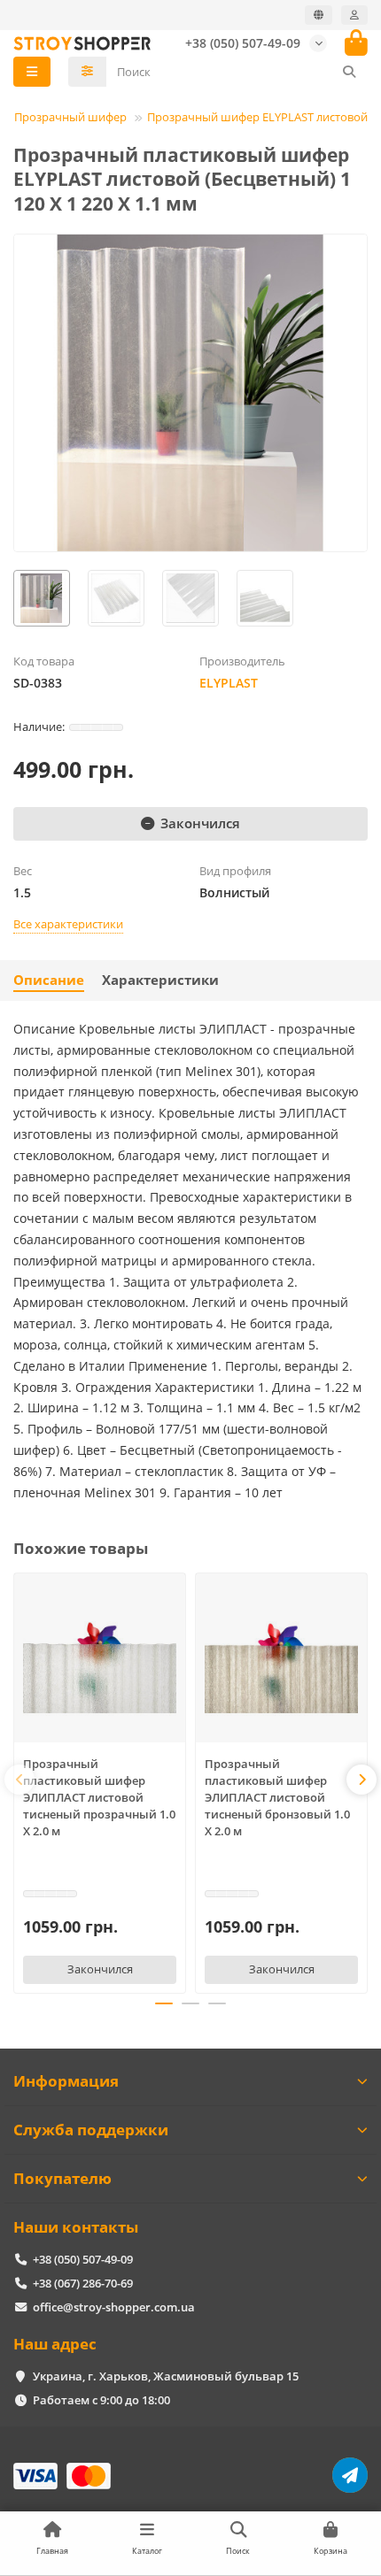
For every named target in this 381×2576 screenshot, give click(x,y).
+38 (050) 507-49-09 (243, 43)
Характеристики (160, 980)
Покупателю (62, 2178)
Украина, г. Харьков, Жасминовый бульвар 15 (166, 2376)
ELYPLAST (229, 683)
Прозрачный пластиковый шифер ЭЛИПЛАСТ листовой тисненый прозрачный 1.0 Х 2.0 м (99, 1797)
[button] (19, 1780)
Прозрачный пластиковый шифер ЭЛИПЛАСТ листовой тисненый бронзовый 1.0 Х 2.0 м (277, 1797)
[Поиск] (349, 72)
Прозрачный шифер (70, 117)
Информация (66, 2081)
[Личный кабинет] (354, 15)
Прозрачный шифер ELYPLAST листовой (257, 117)
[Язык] (319, 15)
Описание (49, 980)
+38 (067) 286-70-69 (83, 2283)
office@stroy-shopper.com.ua (114, 2307)
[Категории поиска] (87, 72)
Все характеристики (68, 924)
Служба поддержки (91, 2130)
